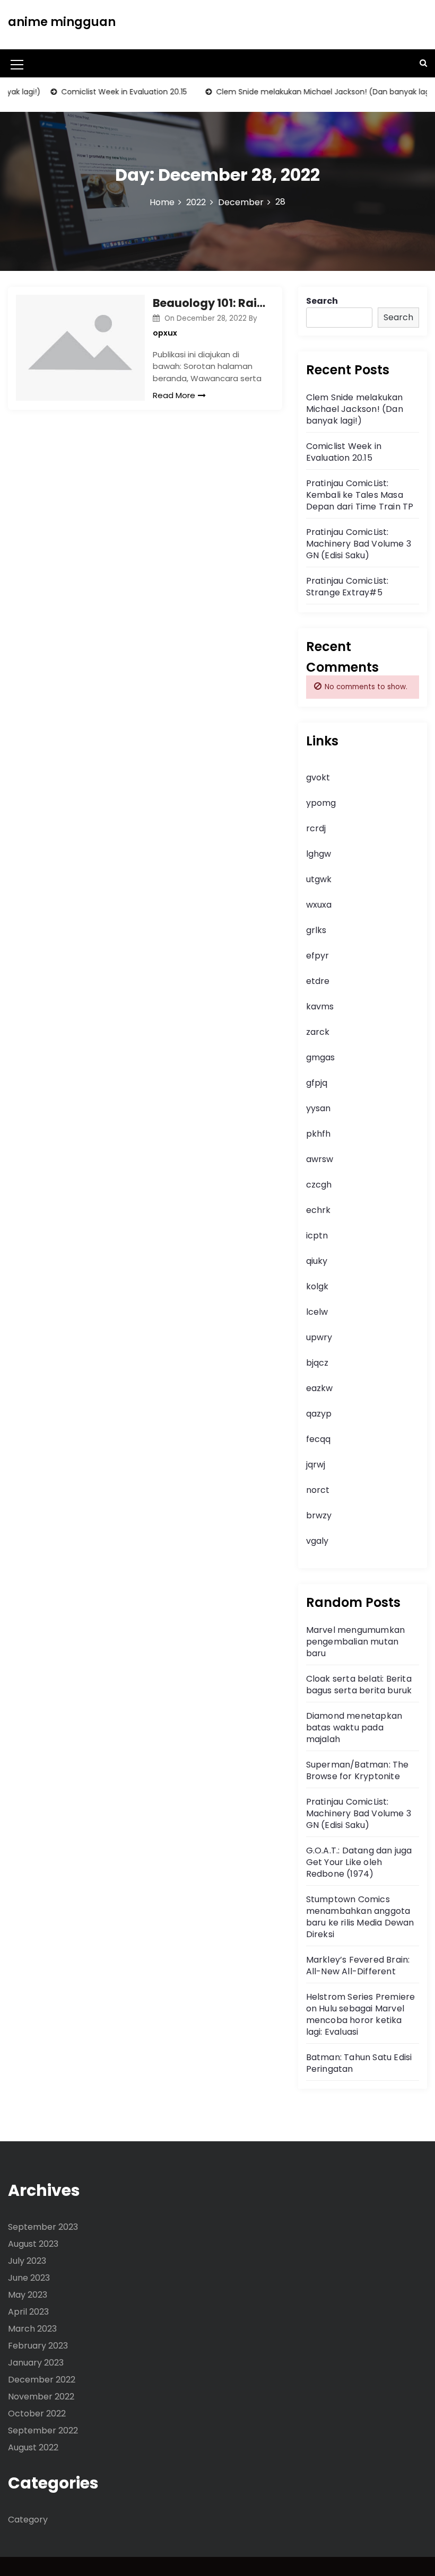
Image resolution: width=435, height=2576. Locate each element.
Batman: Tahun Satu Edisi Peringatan (359, 2063)
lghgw (319, 854)
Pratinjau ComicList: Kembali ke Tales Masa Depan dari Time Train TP (360, 495)
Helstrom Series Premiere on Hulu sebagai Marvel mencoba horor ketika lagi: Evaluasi (361, 2014)
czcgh (319, 1185)
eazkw (319, 1388)
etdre (318, 981)
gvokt (318, 777)
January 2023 (36, 2363)
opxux (165, 333)
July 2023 (27, 2261)
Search (322, 301)
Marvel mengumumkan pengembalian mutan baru (356, 1642)
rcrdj (316, 828)
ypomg (321, 803)
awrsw (320, 1159)
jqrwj (316, 1465)
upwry (319, 1337)
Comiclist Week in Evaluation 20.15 (106, 92)
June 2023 (29, 2278)
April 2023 (28, 2312)
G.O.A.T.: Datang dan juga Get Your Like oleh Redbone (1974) (359, 1862)
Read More (174, 395)
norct (318, 1490)
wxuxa (319, 905)
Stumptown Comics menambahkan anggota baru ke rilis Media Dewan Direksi (360, 1917)
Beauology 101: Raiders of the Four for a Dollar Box (209, 303)
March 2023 (32, 2329)
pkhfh (318, 1134)
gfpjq (317, 1083)
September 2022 (43, 2430)
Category (28, 2520)
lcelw (317, 1312)
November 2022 (41, 2397)
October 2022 (37, 2414)
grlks (316, 930)
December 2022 (42, 2380)
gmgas (320, 1057)
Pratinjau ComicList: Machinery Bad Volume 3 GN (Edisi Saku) (359, 544)
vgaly (317, 1541)
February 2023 (38, 2346)
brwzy (319, 1515)
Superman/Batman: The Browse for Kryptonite (358, 1770)
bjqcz (317, 1363)
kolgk (317, 1286)
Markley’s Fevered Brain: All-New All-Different (358, 1966)
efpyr (317, 956)
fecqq (318, 1439)
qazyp (319, 1414)
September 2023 (43, 2227)
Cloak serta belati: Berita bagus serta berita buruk (359, 1685)
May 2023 (28, 2295)
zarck (318, 1032)
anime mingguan (62, 22)
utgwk (319, 879)
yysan (318, 1108)
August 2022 (33, 2447)
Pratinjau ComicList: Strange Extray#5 (347, 587)
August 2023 (33, 2244)
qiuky (317, 1261)
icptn (317, 1236)
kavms (320, 1006)
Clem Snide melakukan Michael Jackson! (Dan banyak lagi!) (308, 92)
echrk (318, 1210)
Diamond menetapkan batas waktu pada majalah (354, 1727)
